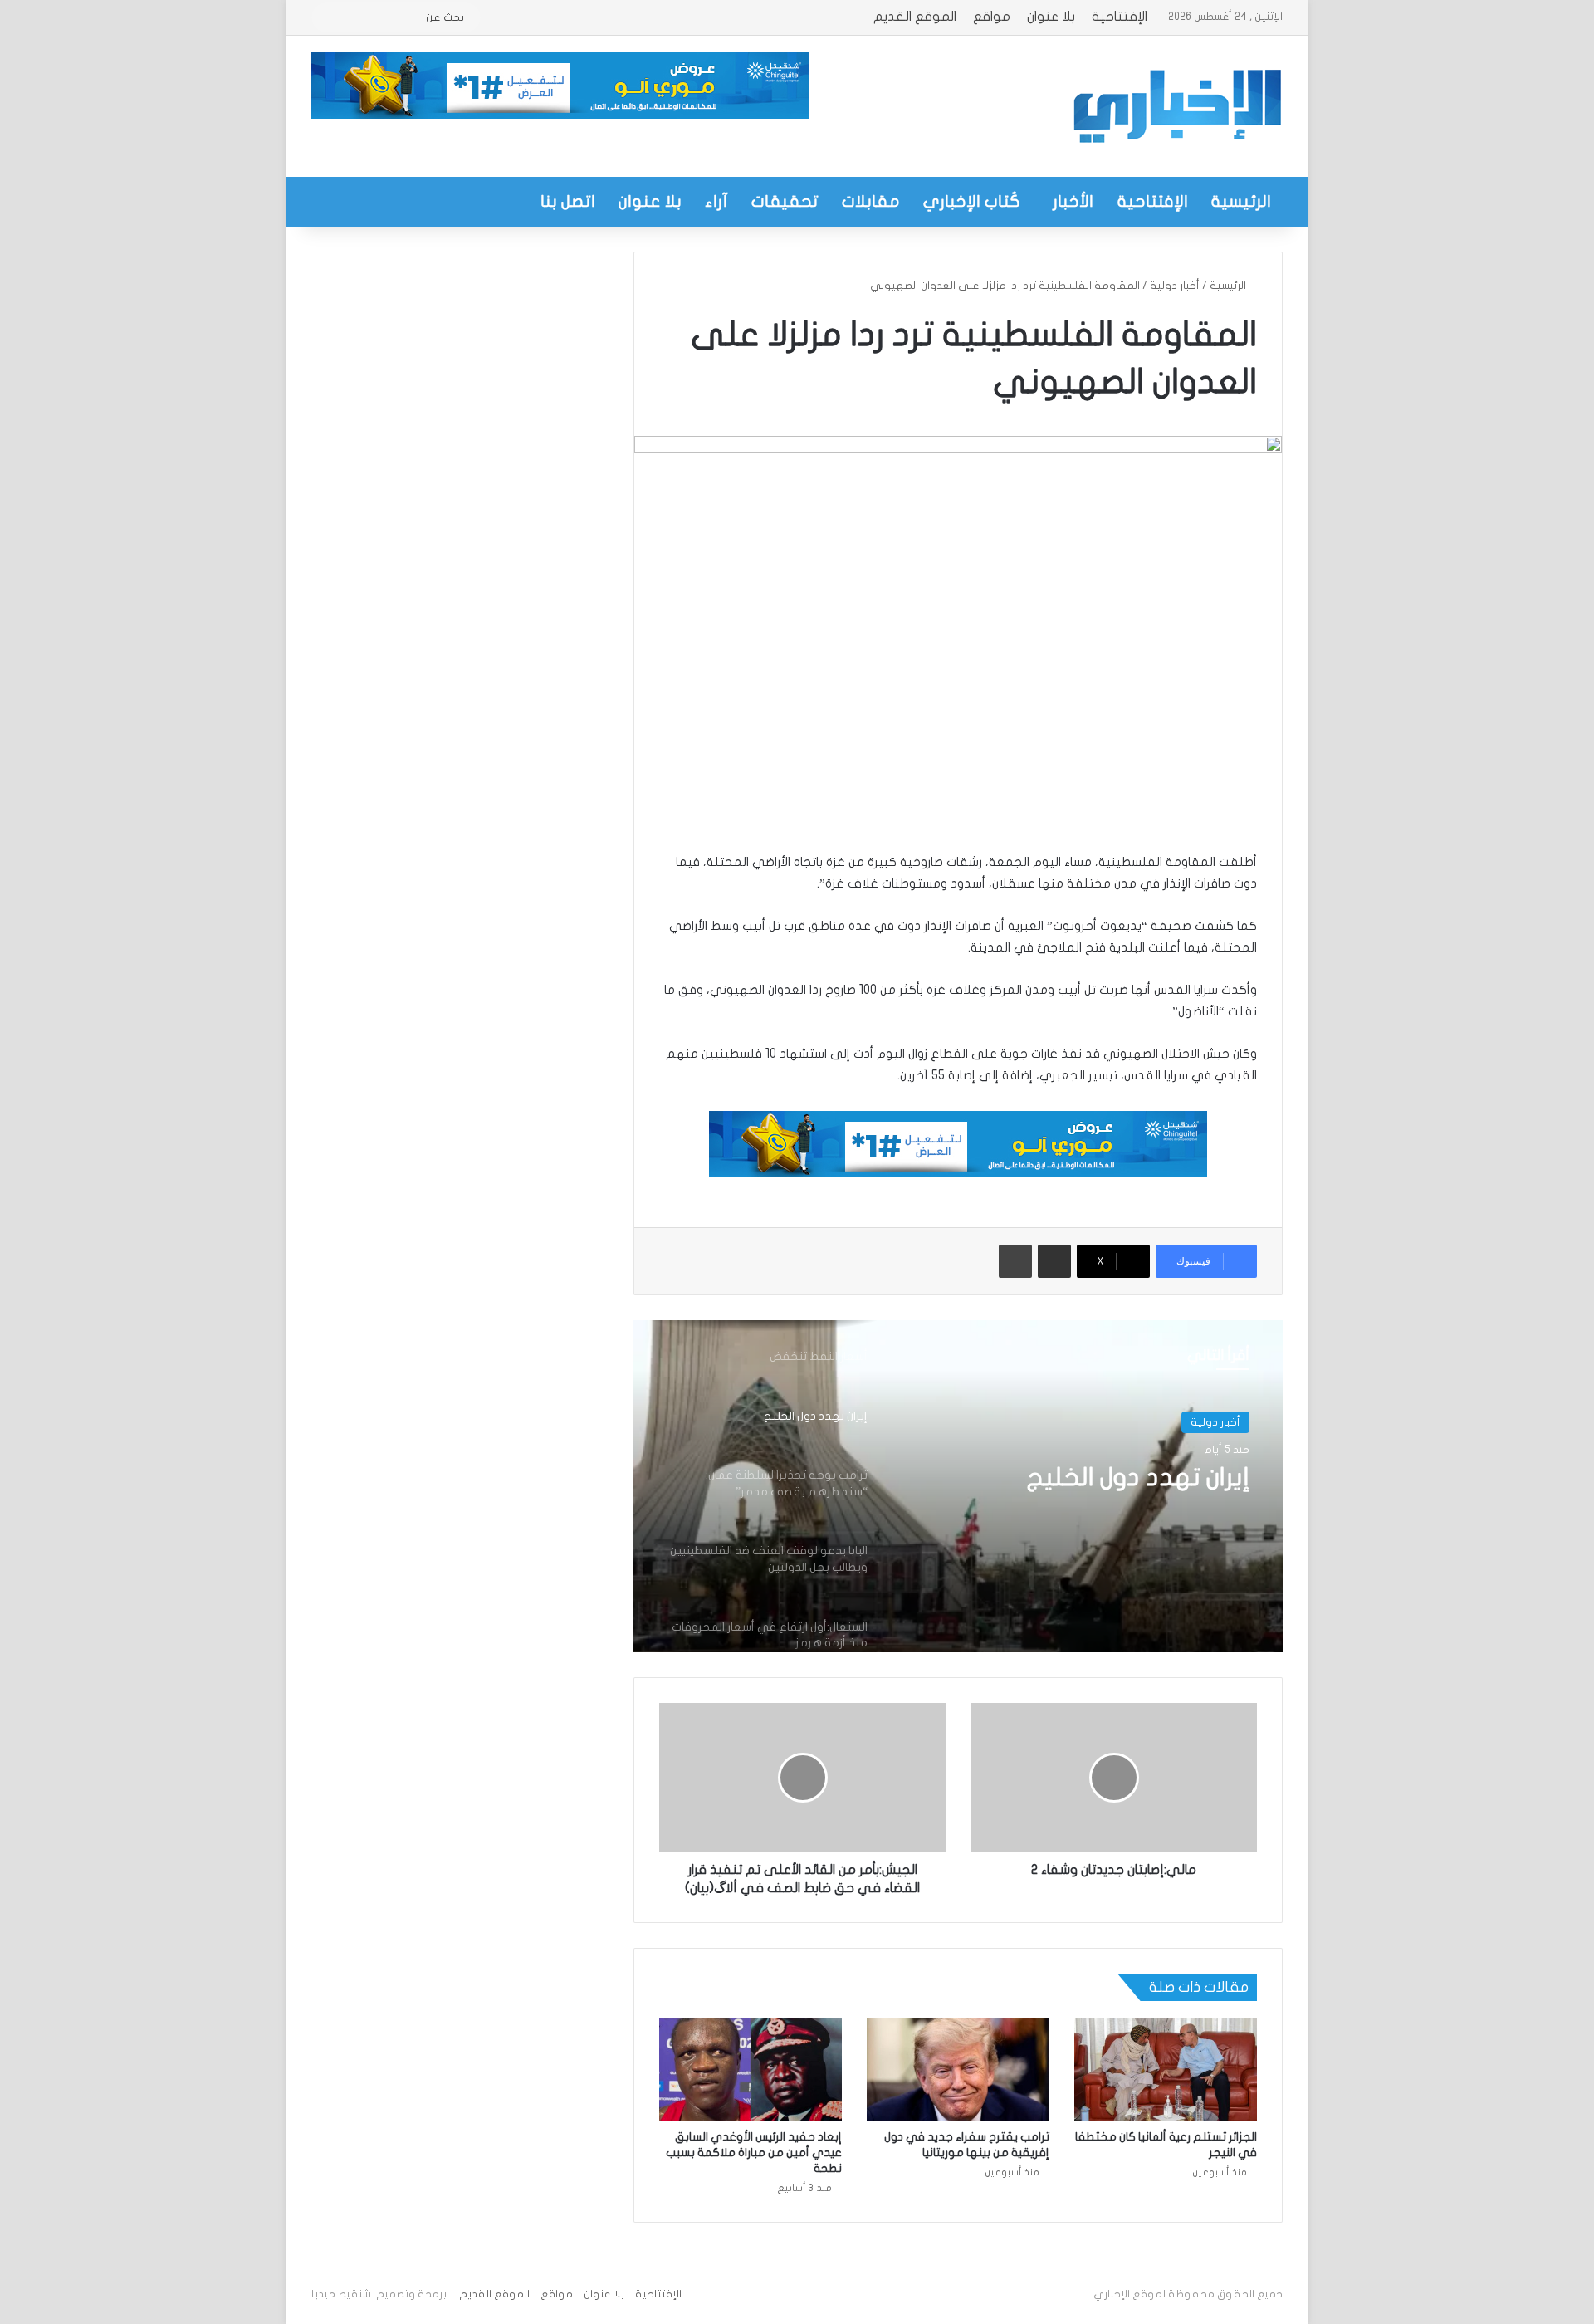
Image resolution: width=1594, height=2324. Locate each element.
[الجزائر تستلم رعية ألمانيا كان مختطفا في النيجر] (1166, 2069)
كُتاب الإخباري (972, 201)
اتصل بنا (568, 201)
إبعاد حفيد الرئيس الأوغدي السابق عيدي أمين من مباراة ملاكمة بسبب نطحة (754, 2153)
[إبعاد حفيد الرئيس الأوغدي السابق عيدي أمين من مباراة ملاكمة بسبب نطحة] (751, 2069)
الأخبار (1073, 201)
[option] (958, 1486)
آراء (716, 201)
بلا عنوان (1051, 17)
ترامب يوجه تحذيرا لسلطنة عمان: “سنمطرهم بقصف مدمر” (1078, 1497)
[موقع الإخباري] (1176, 106)
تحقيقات (785, 201)
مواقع (992, 17)
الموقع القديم (915, 17)
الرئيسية (1241, 201)
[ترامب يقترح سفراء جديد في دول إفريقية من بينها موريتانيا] (958, 2069)
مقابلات (871, 201)
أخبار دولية (1175, 286)
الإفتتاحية (1120, 17)
